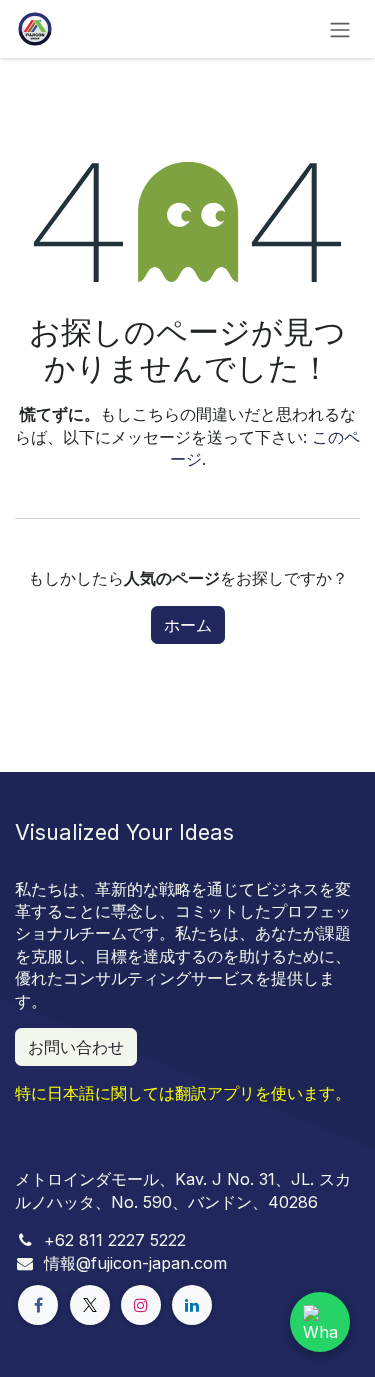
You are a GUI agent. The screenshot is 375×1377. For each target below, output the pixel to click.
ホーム (188, 625)
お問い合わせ (76, 1047)
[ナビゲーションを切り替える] (340, 29)
